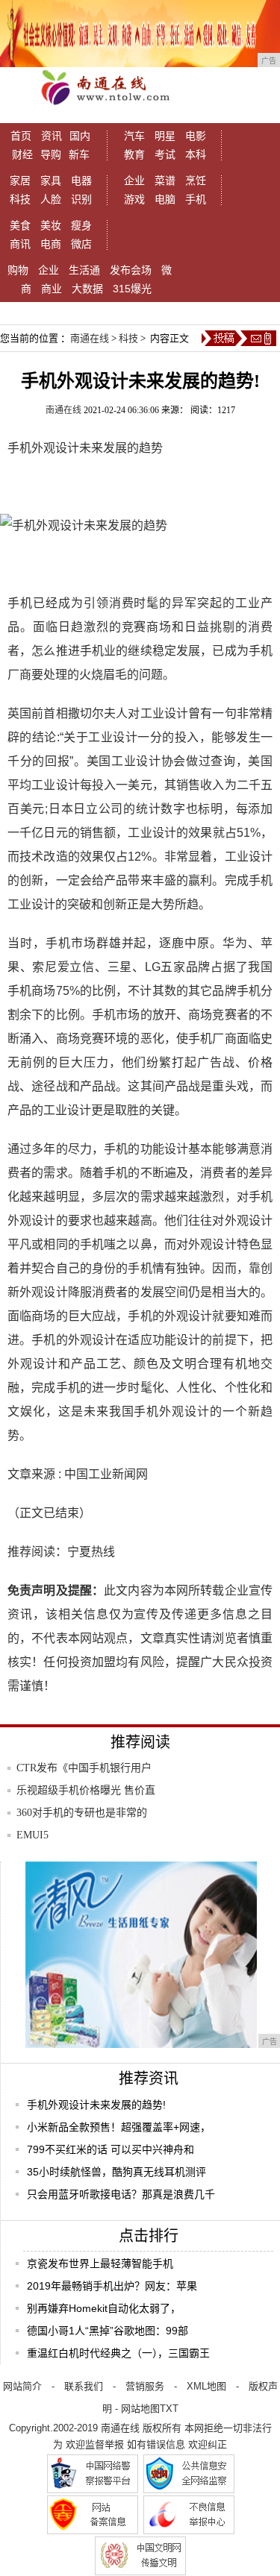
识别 (81, 199)
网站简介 (22, 2386)
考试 (165, 154)
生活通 (84, 270)
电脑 (165, 199)
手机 (196, 199)
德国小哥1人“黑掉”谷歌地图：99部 (108, 2331)
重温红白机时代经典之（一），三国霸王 (118, 2353)
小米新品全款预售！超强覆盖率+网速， (119, 2127)
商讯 (20, 244)
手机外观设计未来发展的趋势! (96, 2105)
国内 (80, 136)
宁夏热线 (91, 1552)
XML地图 (206, 2386)
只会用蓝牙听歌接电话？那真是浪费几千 (121, 2194)
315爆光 (132, 289)
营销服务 (145, 2386)
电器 (81, 180)
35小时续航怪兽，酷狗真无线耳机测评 (116, 2172)
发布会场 (131, 270)
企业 (134, 180)
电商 (51, 244)
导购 (51, 154)
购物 (18, 270)
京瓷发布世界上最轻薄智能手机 (100, 2264)
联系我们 (84, 2386)
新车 (79, 154)
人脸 (51, 199)
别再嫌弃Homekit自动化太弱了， (104, 2308)
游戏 (134, 199)
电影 (196, 136)
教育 (134, 154)
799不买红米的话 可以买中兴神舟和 (111, 2149)
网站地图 (140, 2409)
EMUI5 (32, 1835)
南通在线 (90, 338)
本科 (196, 154)
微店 (81, 244)
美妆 (51, 225)
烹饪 (196, 180)
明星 (165, 136)
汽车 (134, 136)
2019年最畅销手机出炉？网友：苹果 (112, 2286)
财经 (22, 154)
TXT (169, 2409)
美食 (20, 225)
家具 (51, 180)
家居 (20, 180)
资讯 (52, 136)
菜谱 (165, 180)
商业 (52, 289)
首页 (21, 136)
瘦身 (81, 225)
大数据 (87, 289)
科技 (20, 199)
